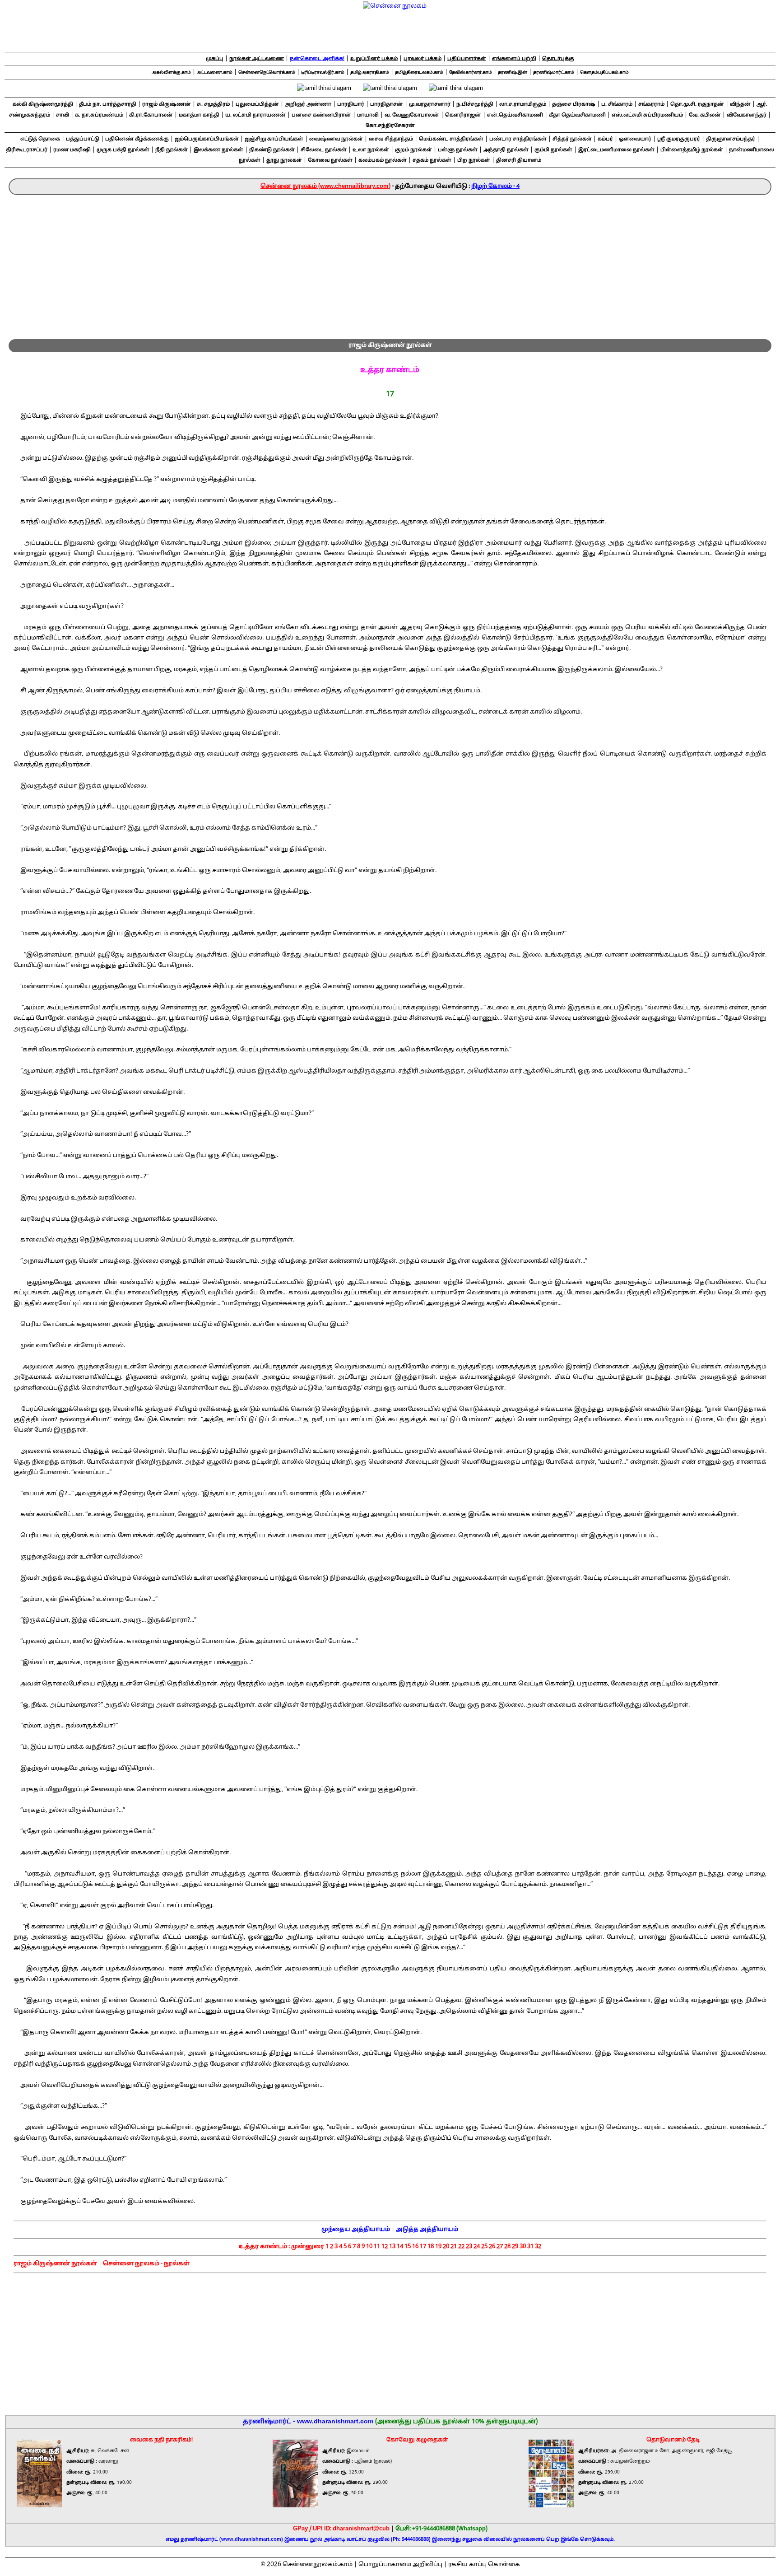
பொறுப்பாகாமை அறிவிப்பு (400, 2565)
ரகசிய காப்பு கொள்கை (484, 2565)
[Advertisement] (390, 263)
